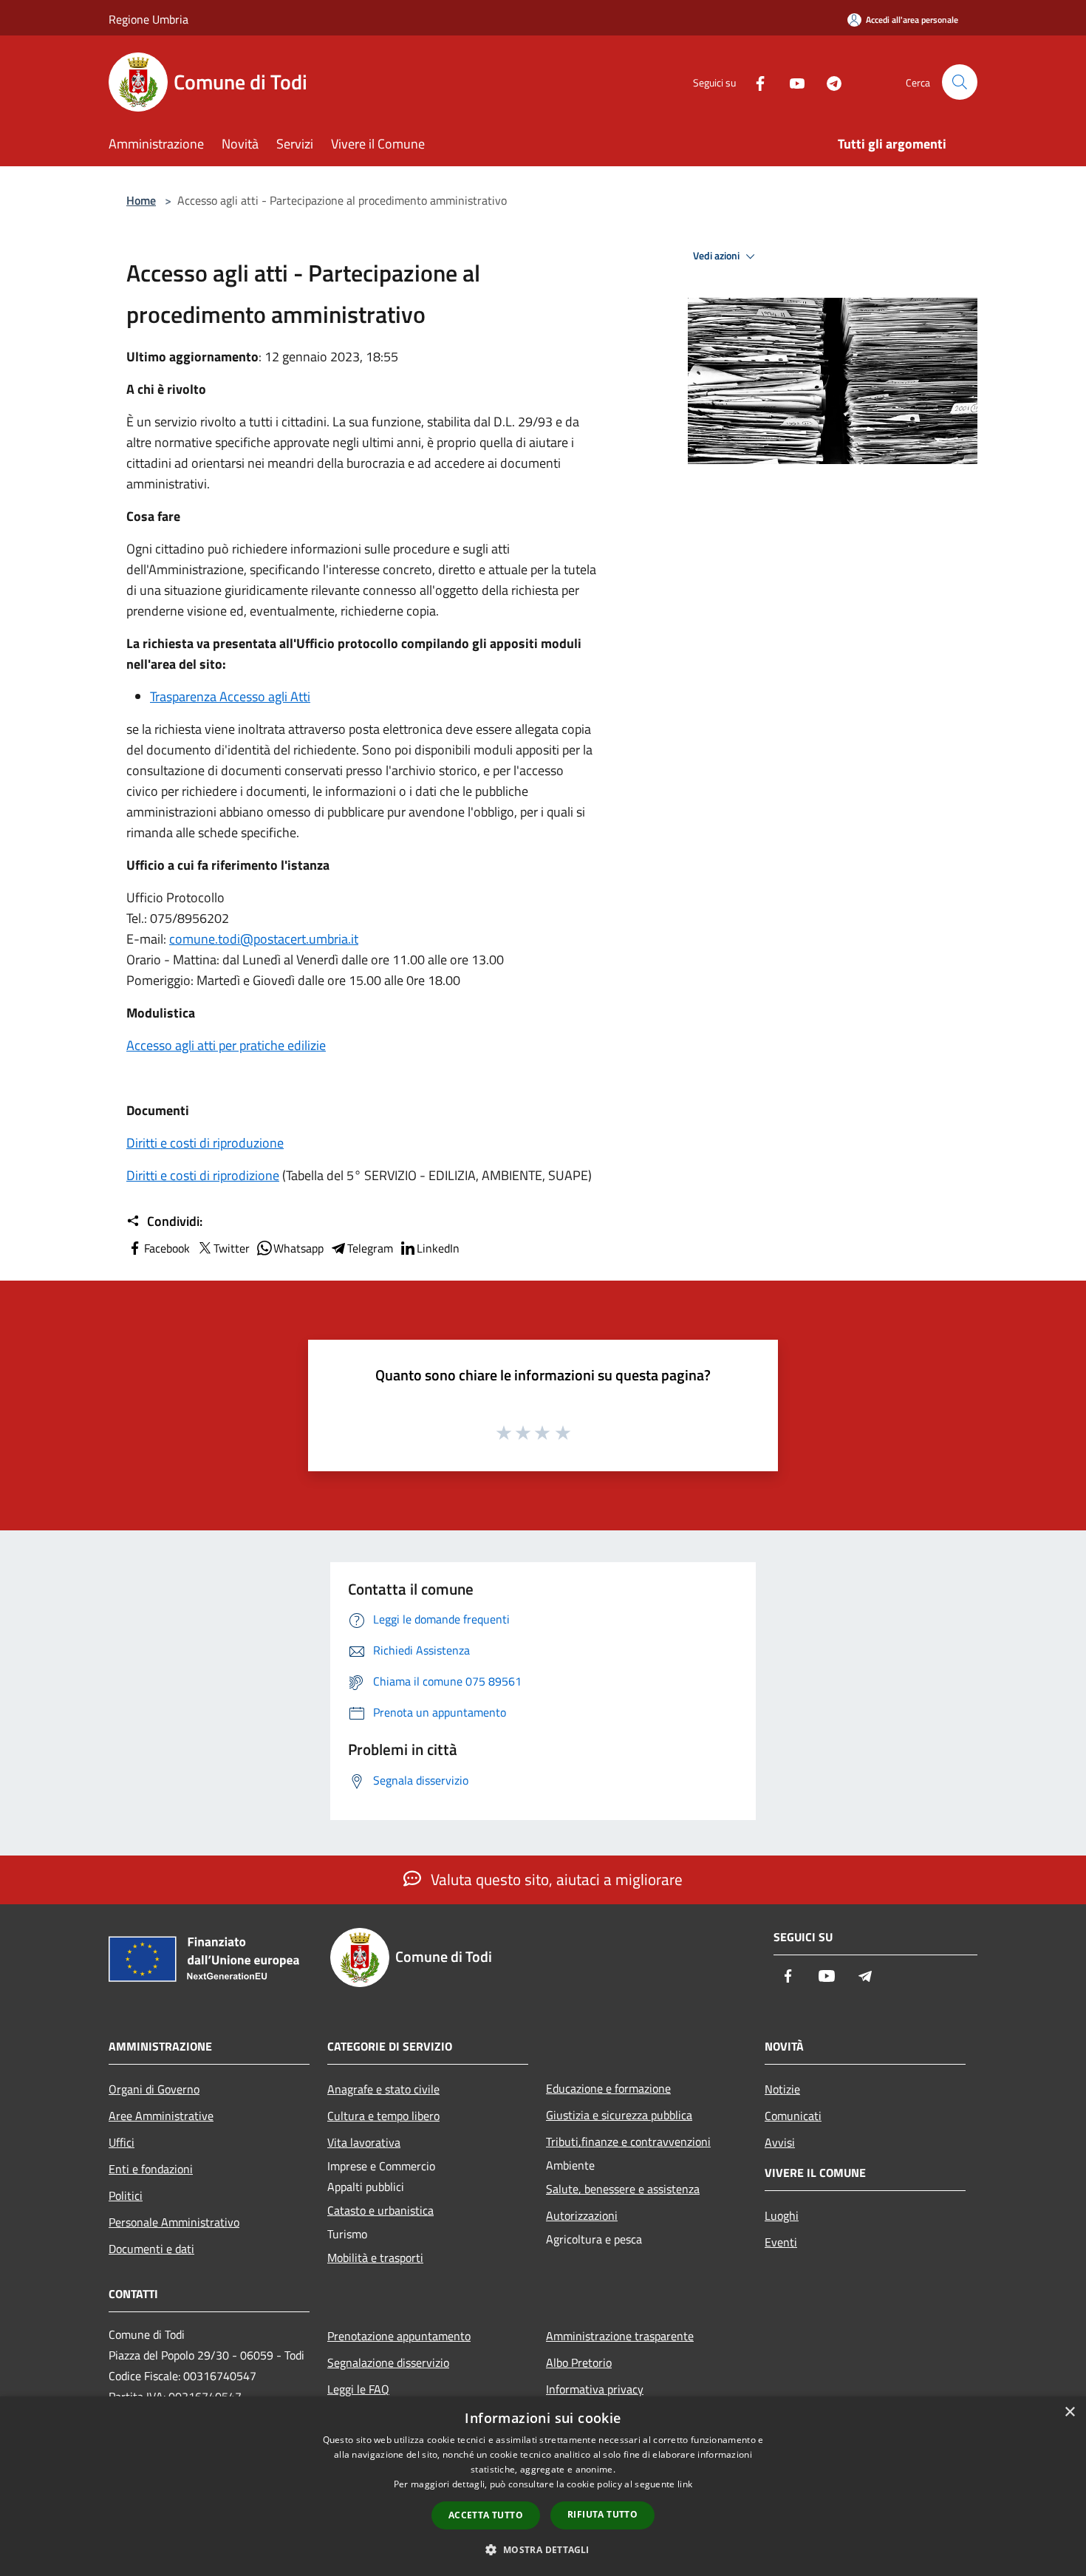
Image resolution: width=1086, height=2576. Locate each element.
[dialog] (543, 2486)
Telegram (370, 1248)
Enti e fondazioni (151, 2169)
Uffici (122, 2142)
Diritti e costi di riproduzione (205, 1143)
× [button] (1069, 2412)
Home (141, 200)
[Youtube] (791, 82)
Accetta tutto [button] (486, 2515)
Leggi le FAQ (358, 2389)
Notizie (782, 2089)
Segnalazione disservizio (388, 2362)
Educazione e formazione (608, 2088)
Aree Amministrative (161, 2116)
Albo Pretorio (579, 2362)
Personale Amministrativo (174, 2222)
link (685, 2484)
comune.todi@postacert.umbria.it (264, 939)
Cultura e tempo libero (383, 2116)
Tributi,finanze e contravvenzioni (628, 2141)
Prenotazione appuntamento (399, 2336)
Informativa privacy (595, 2389)
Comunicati (793, 2116)
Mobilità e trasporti (375, 2258)
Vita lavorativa (364, 2142)
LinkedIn (438, 1248)
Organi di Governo (154, 2089)
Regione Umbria (148, 19)
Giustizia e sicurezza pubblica (619, 2115)
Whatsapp (298, 1248)
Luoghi (782, 2215)
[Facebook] (754, 82)
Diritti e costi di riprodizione (203, 1175)
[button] (543, 2549)
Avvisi (780, 2142)
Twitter (232, 1248)
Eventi (781, 2242)
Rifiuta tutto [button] (602, 2514)
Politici (126, 2195)
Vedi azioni (717, 256)
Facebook (167, 1248)
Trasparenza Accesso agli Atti (230, 696)
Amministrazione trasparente (620, 2336)
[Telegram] (828, 82)
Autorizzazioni (582, 2215)
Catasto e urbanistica (380, 2210)
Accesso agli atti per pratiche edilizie (226, 1045)
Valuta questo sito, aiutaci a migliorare (555, 1879)
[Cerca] (960, 82)
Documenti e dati (151, 2249)
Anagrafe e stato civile (383, 2089)
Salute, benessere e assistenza (623, 2189)
